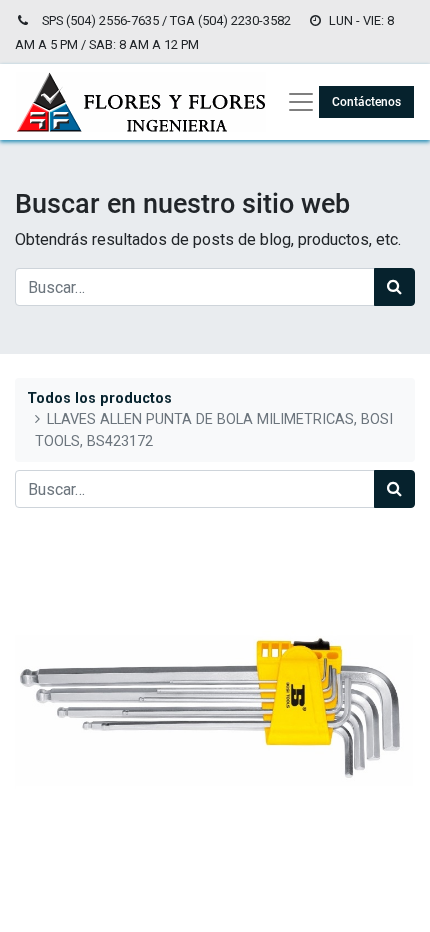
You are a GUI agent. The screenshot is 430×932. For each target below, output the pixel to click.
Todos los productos (99, 398)
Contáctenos (366, 102)
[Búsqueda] (394, 287)
